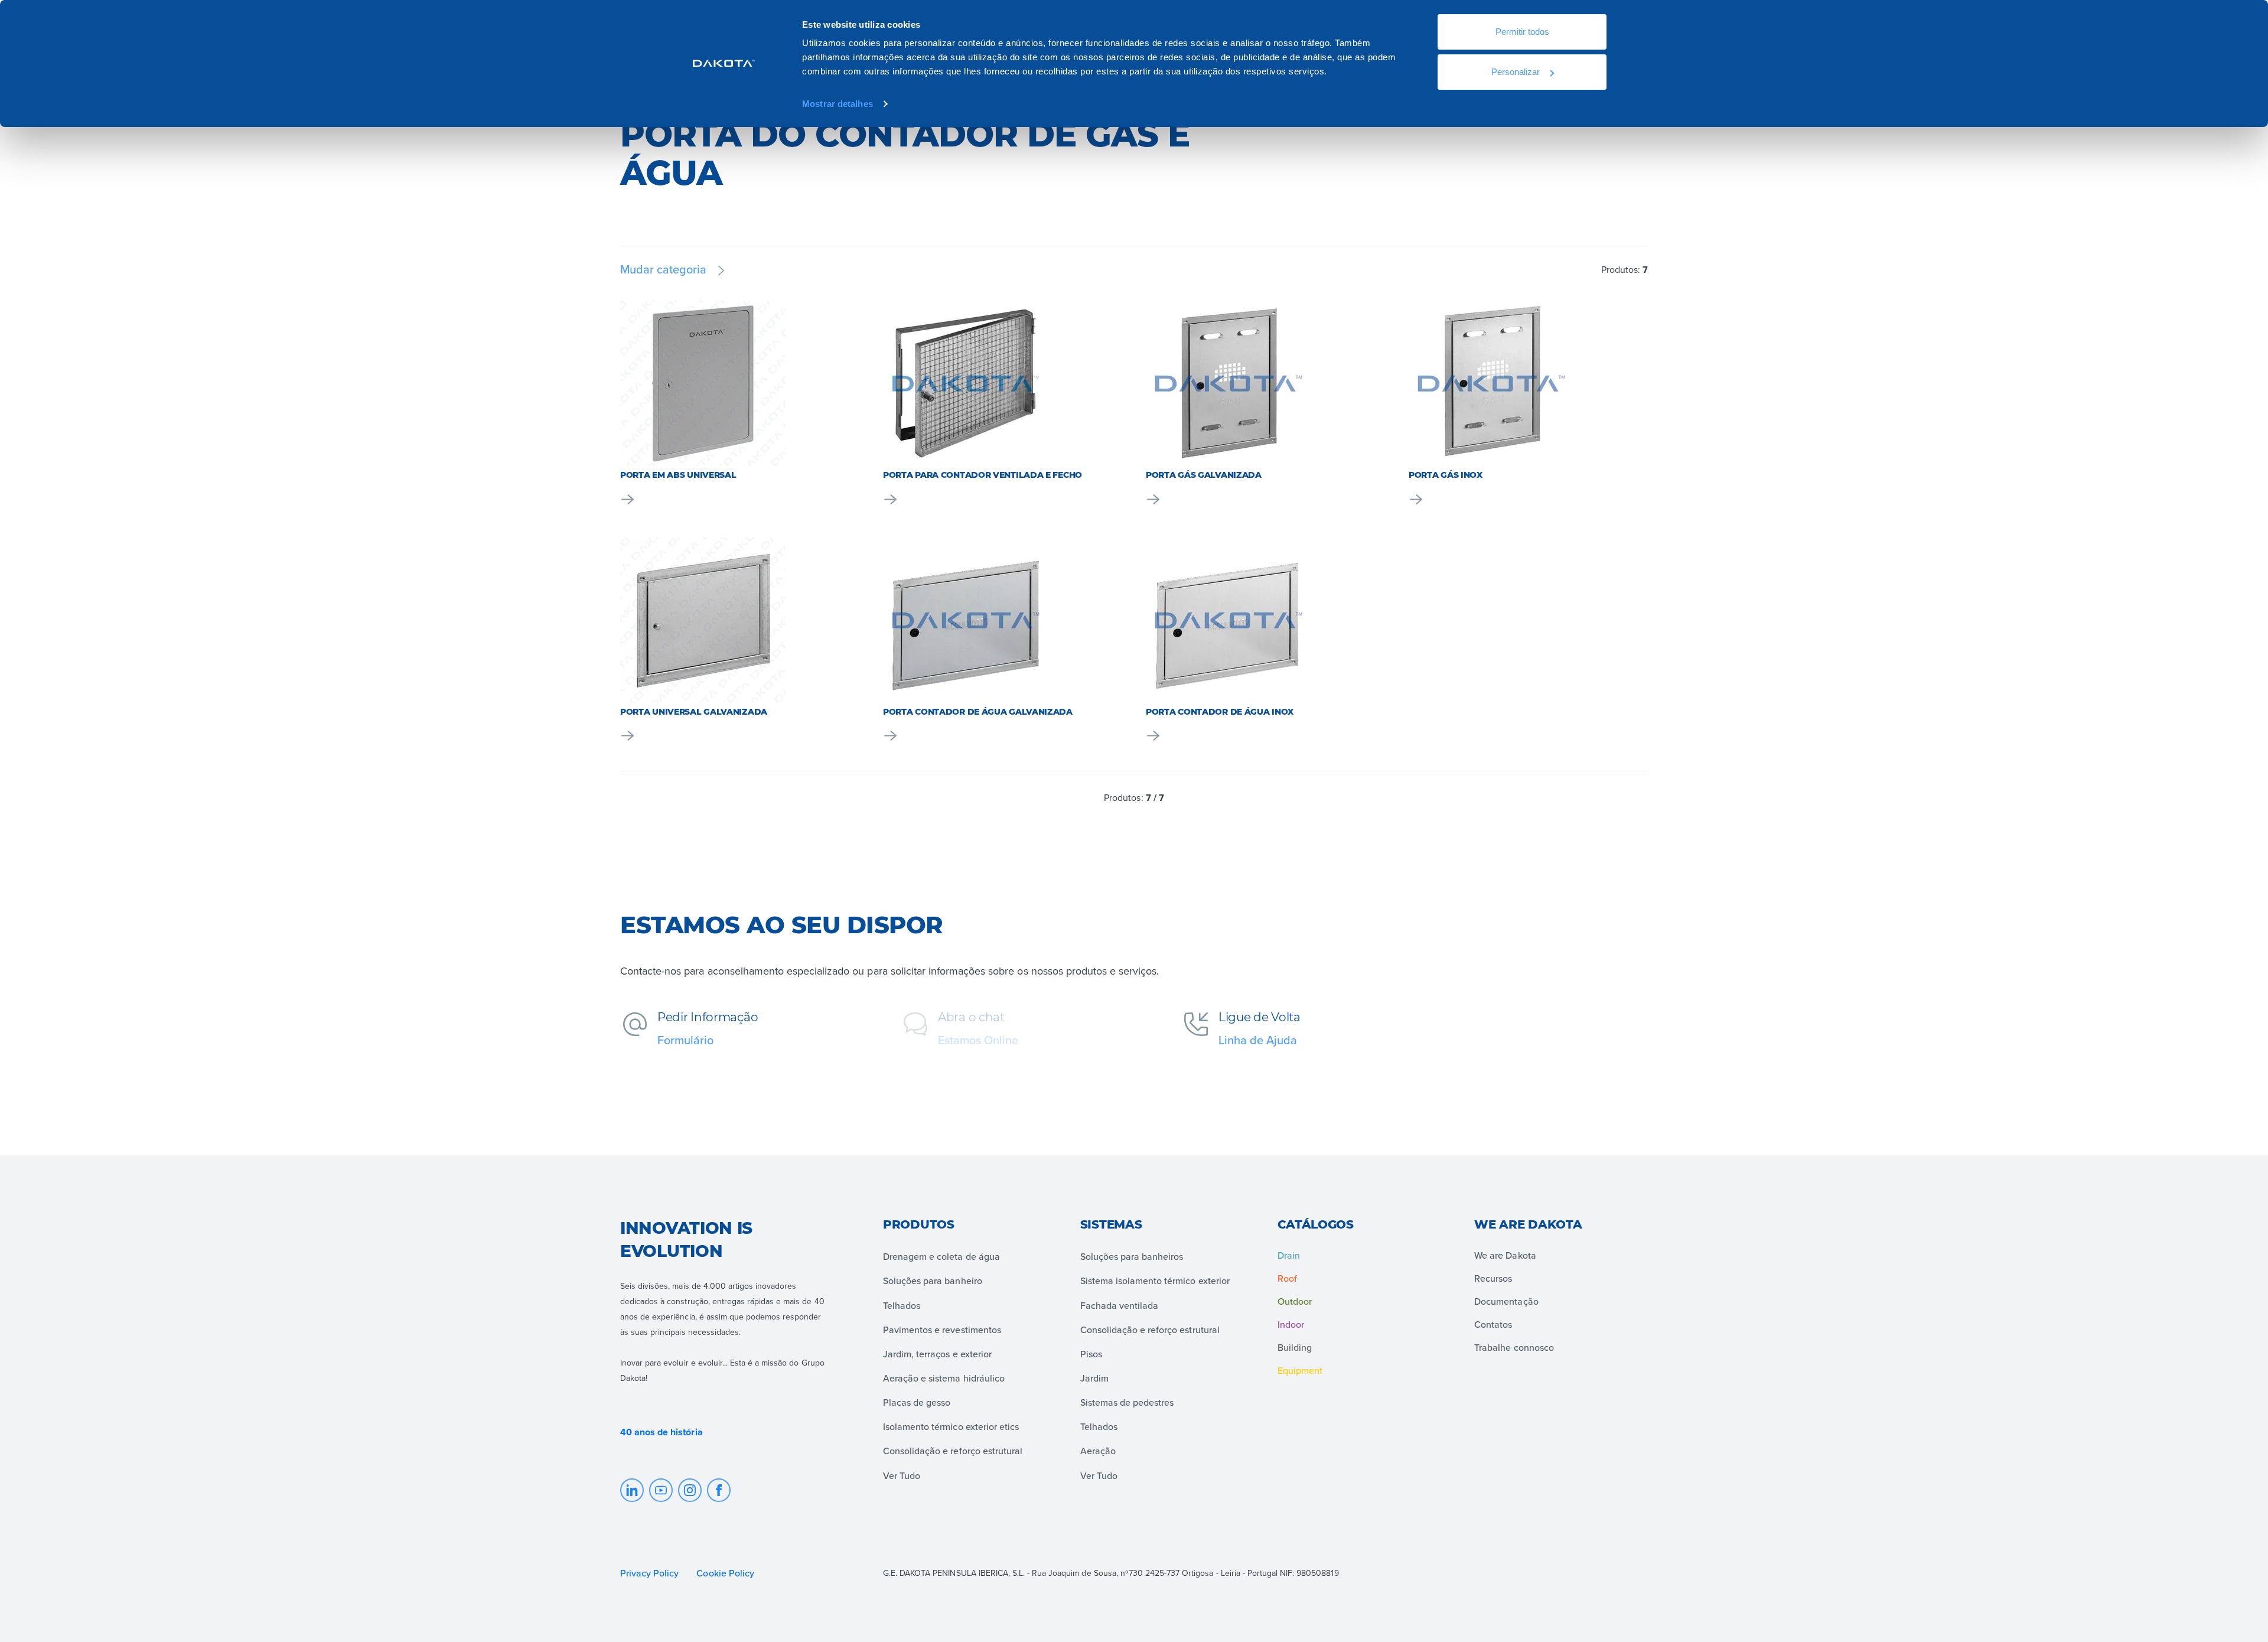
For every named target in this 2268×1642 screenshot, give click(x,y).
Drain (1289, 1255)
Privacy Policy (649, 1573)
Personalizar (1516, 72)
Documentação (1506, 1301)
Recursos (1493, 1278)
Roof (1287, 1278)
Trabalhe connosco (1514, 1347)
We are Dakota (1505, 1255)
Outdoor (1295, 1301)
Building (1295, 1347)
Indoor (1291, 1324)
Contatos (1493, 1324)
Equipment (1300, 1370)
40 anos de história (661, 1432)
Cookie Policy (726, 1573)
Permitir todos (1522, 32)
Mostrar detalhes (838, 104)
